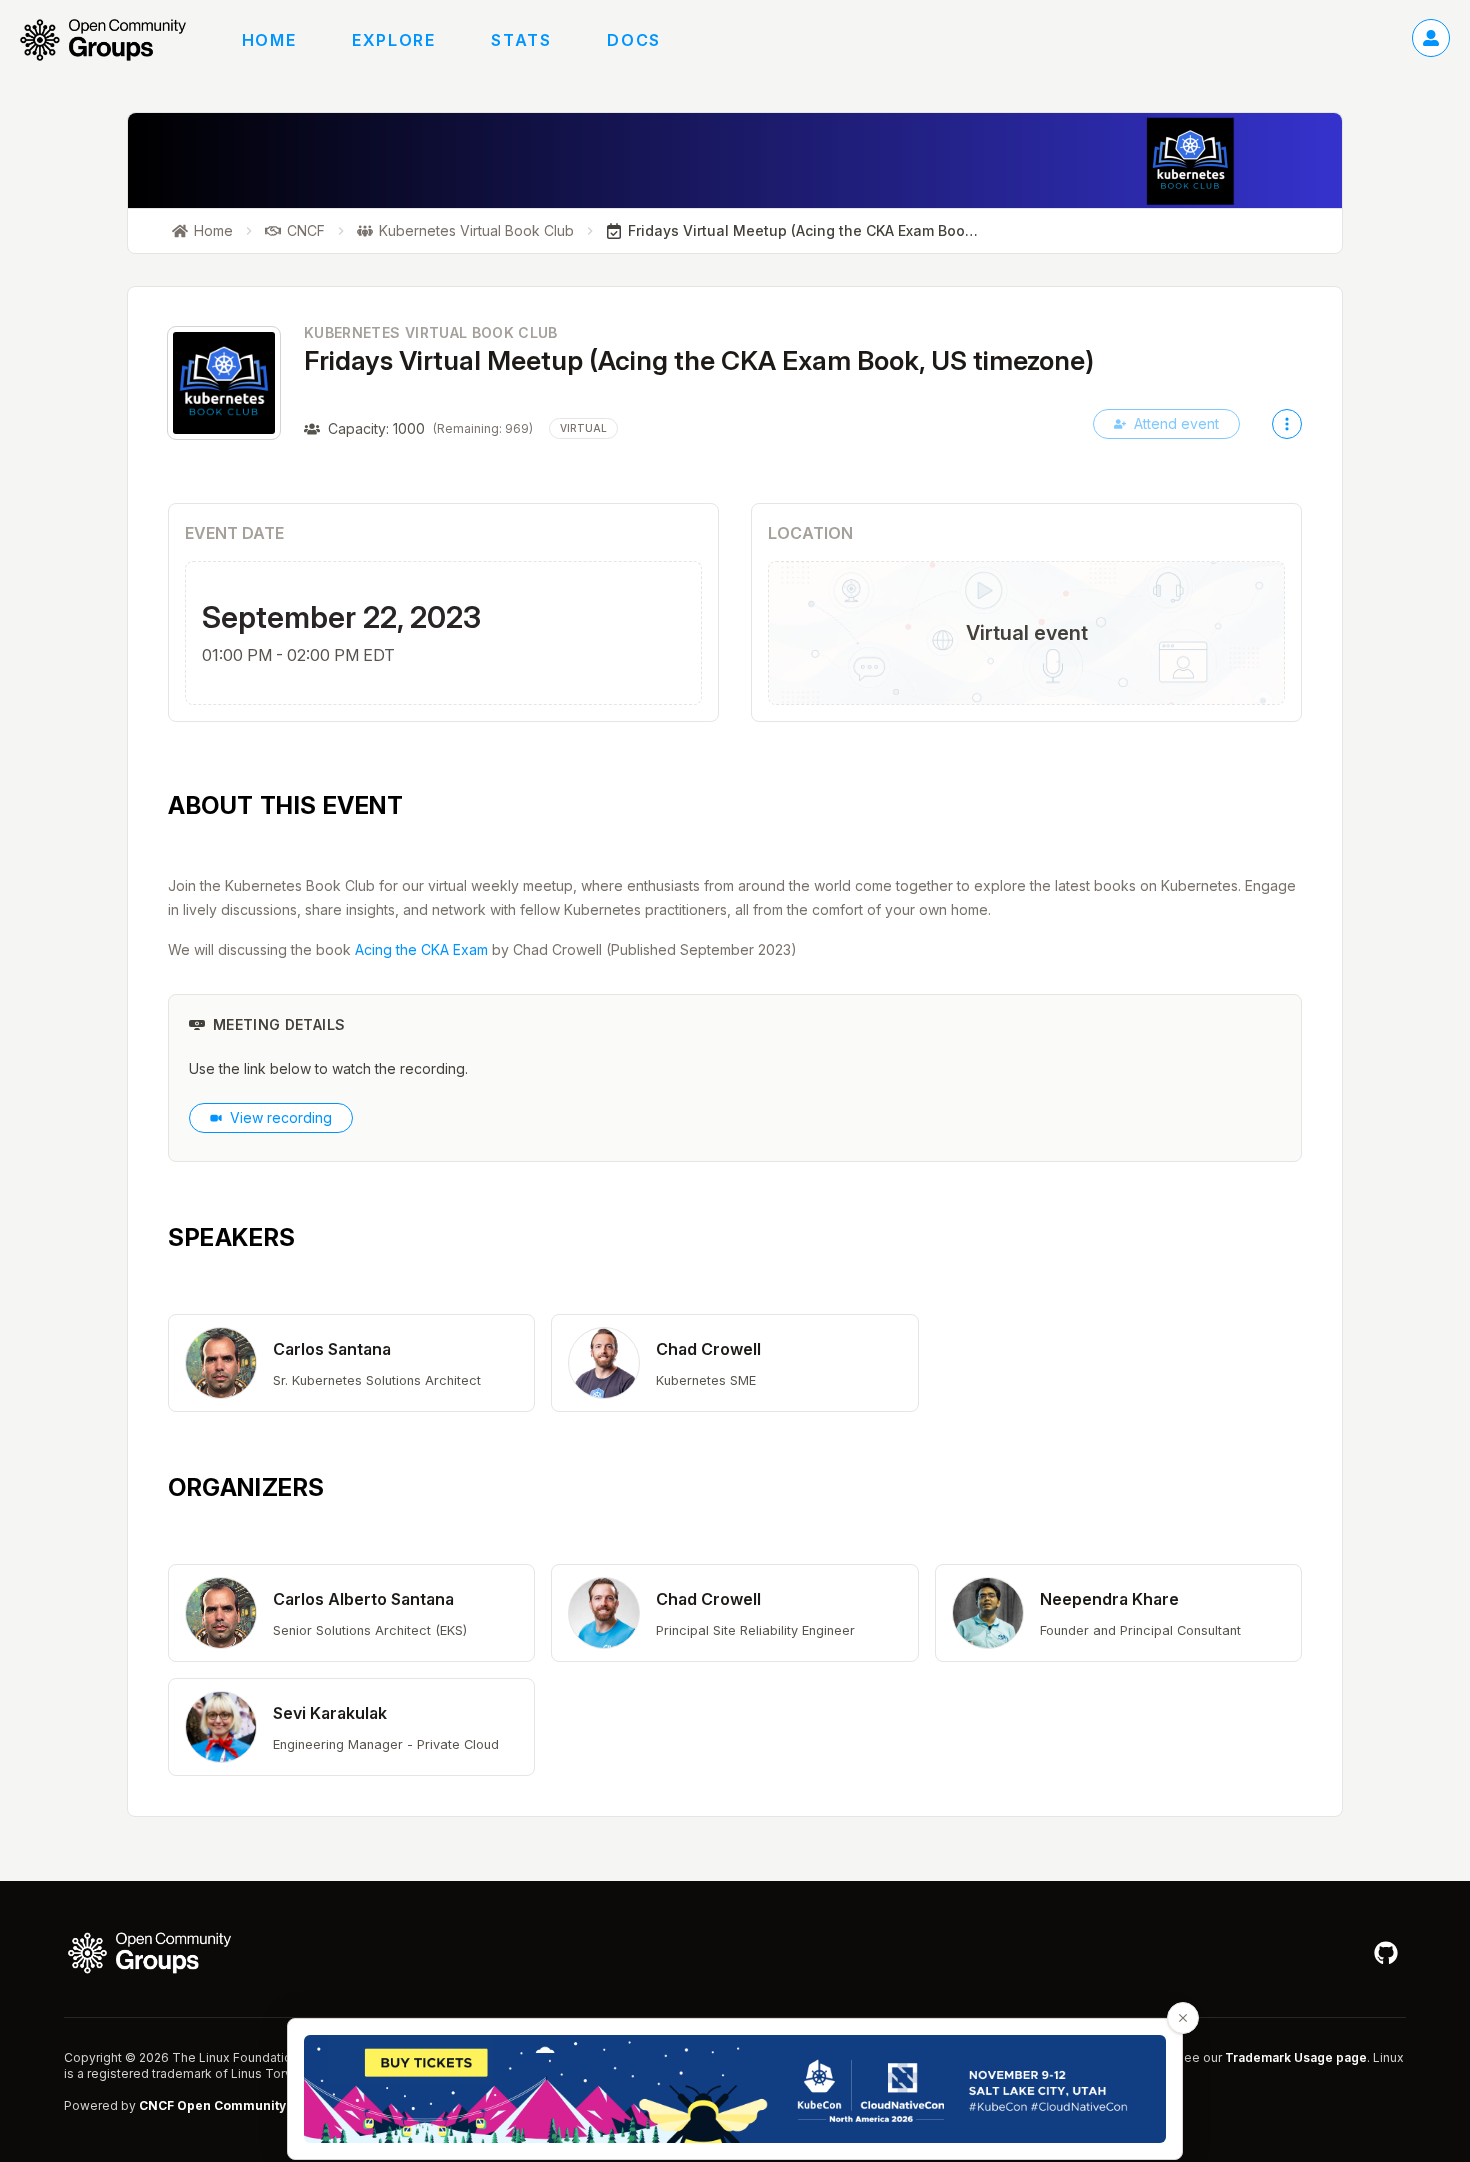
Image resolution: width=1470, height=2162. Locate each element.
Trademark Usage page (1296, 2057)
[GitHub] (1386, 1953)
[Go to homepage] (113, 40)
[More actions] (1287, 424)
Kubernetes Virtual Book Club (431, 332)
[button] (351, 1363)
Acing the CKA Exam (421, 949)
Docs (633, 40)
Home (269, 40)
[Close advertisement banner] (1183, 2018)
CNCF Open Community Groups (237, 2105)
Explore (393, 40)
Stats (521, 40)
